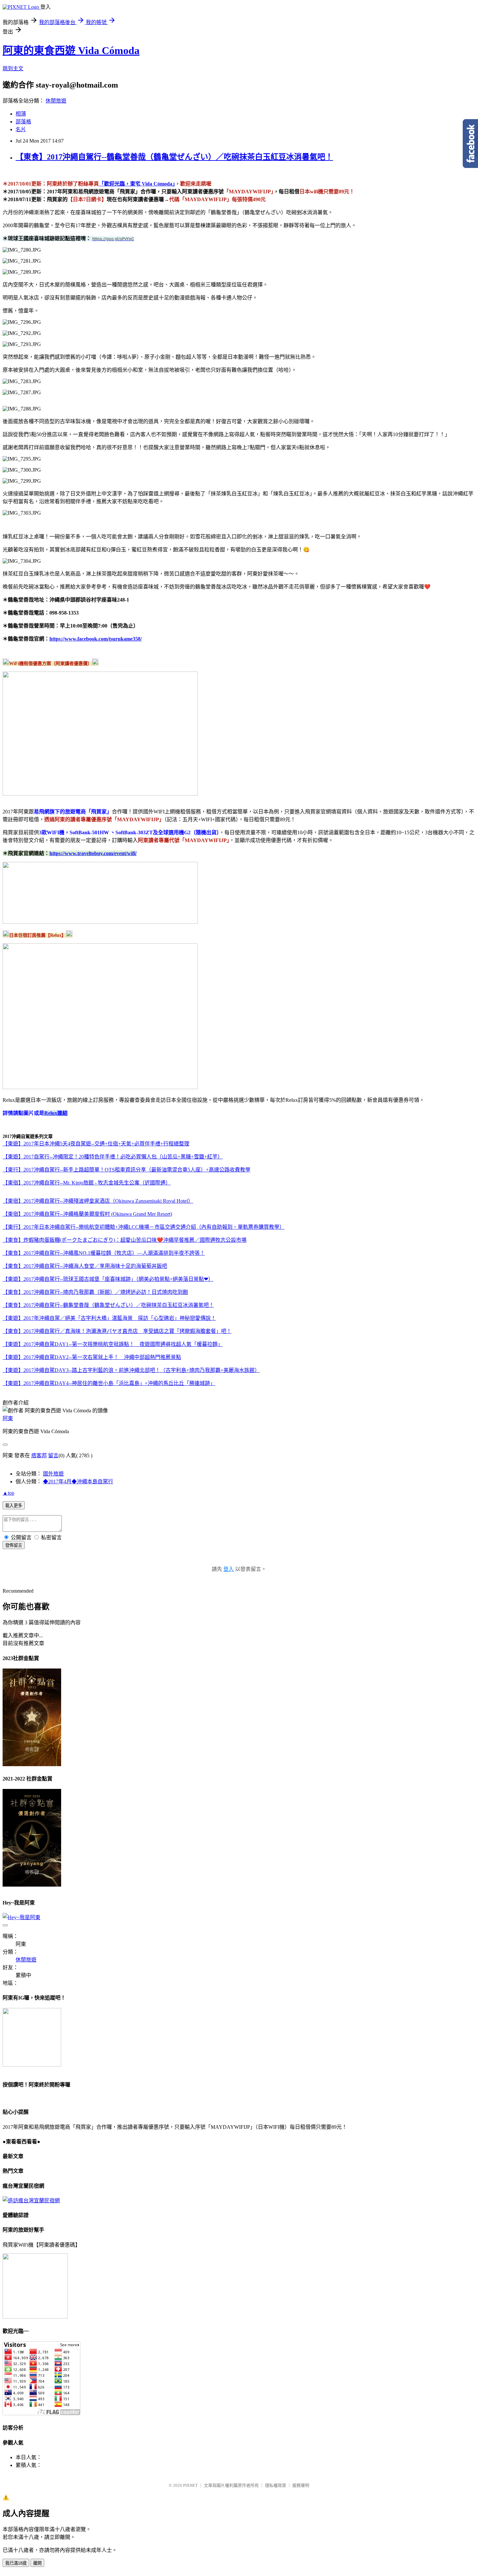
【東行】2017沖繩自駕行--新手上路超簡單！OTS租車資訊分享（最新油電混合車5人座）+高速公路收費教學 (126, 1170)
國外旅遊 (53, 1474)
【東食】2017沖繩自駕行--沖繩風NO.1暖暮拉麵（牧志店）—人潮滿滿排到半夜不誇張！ (104, 1253)
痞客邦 (39, 1455)
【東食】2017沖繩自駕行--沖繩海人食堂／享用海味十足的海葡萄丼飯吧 (85, 1266)
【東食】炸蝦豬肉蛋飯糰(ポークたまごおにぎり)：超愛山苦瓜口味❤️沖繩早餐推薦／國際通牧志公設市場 (125, 1240)
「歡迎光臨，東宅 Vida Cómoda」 (137, 184)
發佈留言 (14, 1545)
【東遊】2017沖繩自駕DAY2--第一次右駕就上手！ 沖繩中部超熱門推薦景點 (92, 1357)
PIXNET (190, 2485)
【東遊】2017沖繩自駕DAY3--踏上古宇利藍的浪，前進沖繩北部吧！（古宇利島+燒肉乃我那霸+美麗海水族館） (131, 1370)
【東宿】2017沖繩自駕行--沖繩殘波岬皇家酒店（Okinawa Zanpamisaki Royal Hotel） (98, 1201)
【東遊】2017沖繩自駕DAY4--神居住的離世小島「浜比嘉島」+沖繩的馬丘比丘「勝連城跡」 (109, 1383)
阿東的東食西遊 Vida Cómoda (71, 50)
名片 (21, 129)
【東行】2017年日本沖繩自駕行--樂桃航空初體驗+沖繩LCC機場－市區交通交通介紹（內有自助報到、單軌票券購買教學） (144, 1227)
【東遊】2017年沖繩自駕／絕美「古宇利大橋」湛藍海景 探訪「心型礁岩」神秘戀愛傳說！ (109, 1318)
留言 (53, 1455)
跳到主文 (13, 69)
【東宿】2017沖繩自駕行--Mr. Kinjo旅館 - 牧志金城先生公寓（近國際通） (87, 1183)
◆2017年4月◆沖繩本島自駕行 (78, 1482)
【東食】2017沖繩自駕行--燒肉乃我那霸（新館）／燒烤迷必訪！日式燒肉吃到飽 (95, 1292)
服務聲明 (301, 2485)
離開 (37, 2563)
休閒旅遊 (56, 101)
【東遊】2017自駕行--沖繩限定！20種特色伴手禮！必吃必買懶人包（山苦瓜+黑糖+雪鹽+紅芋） (113, 1157)
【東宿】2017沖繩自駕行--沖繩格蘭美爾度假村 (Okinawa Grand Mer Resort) (87, 1214)
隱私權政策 (276, 2485)
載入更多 (14, 1506)
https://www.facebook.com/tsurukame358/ (96, 639)
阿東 (8, 1418)
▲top (8, 1493)
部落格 (23, 122)
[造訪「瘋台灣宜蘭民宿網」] (31, 2201)
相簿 (21, 114)
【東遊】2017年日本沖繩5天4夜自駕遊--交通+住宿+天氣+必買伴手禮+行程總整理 (96, 1144)
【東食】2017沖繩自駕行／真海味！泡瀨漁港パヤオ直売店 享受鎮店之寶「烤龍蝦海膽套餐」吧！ (117, 1331)
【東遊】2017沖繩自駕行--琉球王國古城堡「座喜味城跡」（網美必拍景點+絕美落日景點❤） (108, 1279)
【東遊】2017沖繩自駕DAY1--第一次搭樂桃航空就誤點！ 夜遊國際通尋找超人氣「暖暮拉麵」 (113, 1344)
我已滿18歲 (16, 2563)
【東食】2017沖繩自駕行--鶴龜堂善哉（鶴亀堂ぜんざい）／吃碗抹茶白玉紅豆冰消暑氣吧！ (174, 157)
